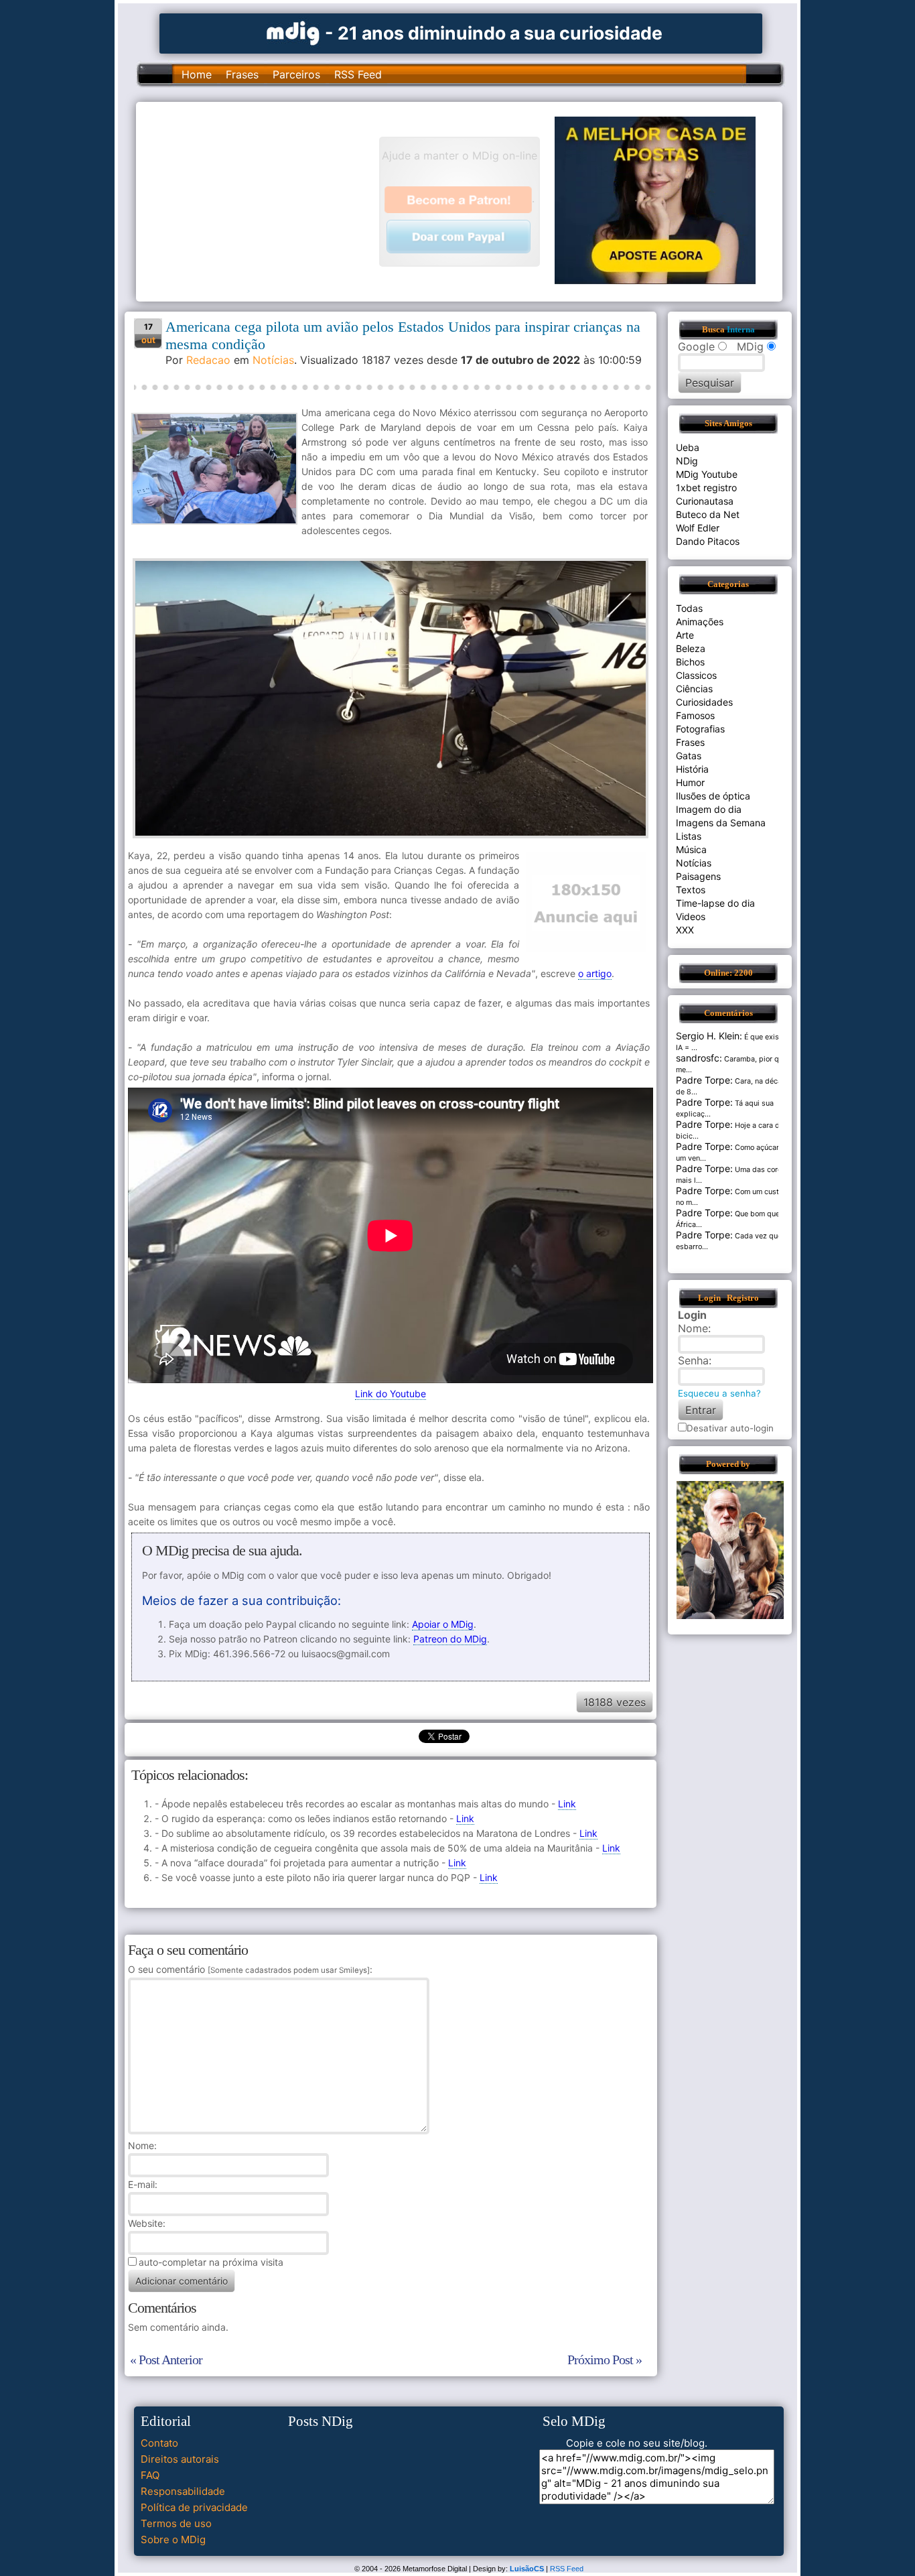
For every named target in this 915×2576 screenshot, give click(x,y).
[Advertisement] (264, 200)
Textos (691, 890)
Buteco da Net (708, 514)
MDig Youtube (707, 474)
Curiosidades (704, 702)
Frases (242, 74)
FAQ (150, 2475)
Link (567, 1804)
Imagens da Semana (721, 823)
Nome (141, 2145)
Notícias (273, 360)
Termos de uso (176, 2523)
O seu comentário (249, 1969)
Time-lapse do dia (715, 903)
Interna (741, 330)
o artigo (595, 973)
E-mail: (143, 2184)
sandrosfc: (699, 1058)
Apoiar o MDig (443, 1624)
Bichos (690, 662)
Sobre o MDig (173, 2539)
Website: (147, 2223)
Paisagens (698, 876)
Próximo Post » (605, 2360)
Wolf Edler (698, 528)
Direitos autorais (180, 2459)
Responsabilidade (183, 2491)
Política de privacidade (194, 2507)
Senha (693, 1360)
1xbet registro (706, 488)
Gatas (689, 756)
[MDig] (293, 32)
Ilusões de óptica (713, 796)
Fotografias (700, 729)
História (692, 769)
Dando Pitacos (708, 541)
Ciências (694, 689)
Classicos (696, 675)
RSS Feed (358, 74)
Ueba (688, 447)
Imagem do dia (709, 809)
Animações (700, 622)
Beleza (691, 648)
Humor (690, 782)
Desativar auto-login (730, 1428)
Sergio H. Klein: (709, 1036)
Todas (689, 608)
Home (197, 74)
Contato (159, 2443)
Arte (685, 635)
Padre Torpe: (704, 1080)
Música (691, 849)
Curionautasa (705, 501)
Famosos (695, 715)
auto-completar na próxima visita (211, 2262)
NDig (687, 461)
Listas (689, 836)
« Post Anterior (166, 2360)
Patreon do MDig (450, 1639)
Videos (691, 916)
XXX (685, 930)
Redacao (208, 360)
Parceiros (296, 74)
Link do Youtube (391, 1394)
